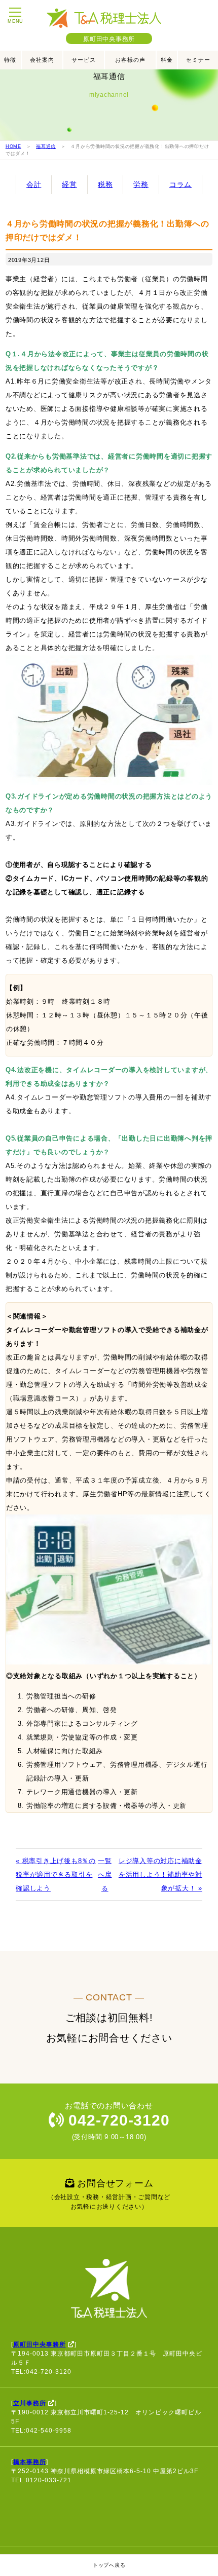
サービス (84, 60)
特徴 (10, 60)
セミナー (198, 60)
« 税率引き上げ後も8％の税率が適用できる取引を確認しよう (56, 1874)
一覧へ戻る (105, 1874)
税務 (105, 184)
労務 (141, 184)
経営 (69, 184)
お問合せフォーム (109, 2194)
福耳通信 (46, 146)
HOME (13, 146)
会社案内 (42, 60)
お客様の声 (130, 60)
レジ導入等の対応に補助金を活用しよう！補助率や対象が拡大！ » (160, 1874)
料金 (167, 60)
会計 (34, 184)
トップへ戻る (109, 2565)
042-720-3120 (117, 2120)
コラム (180, 184)
